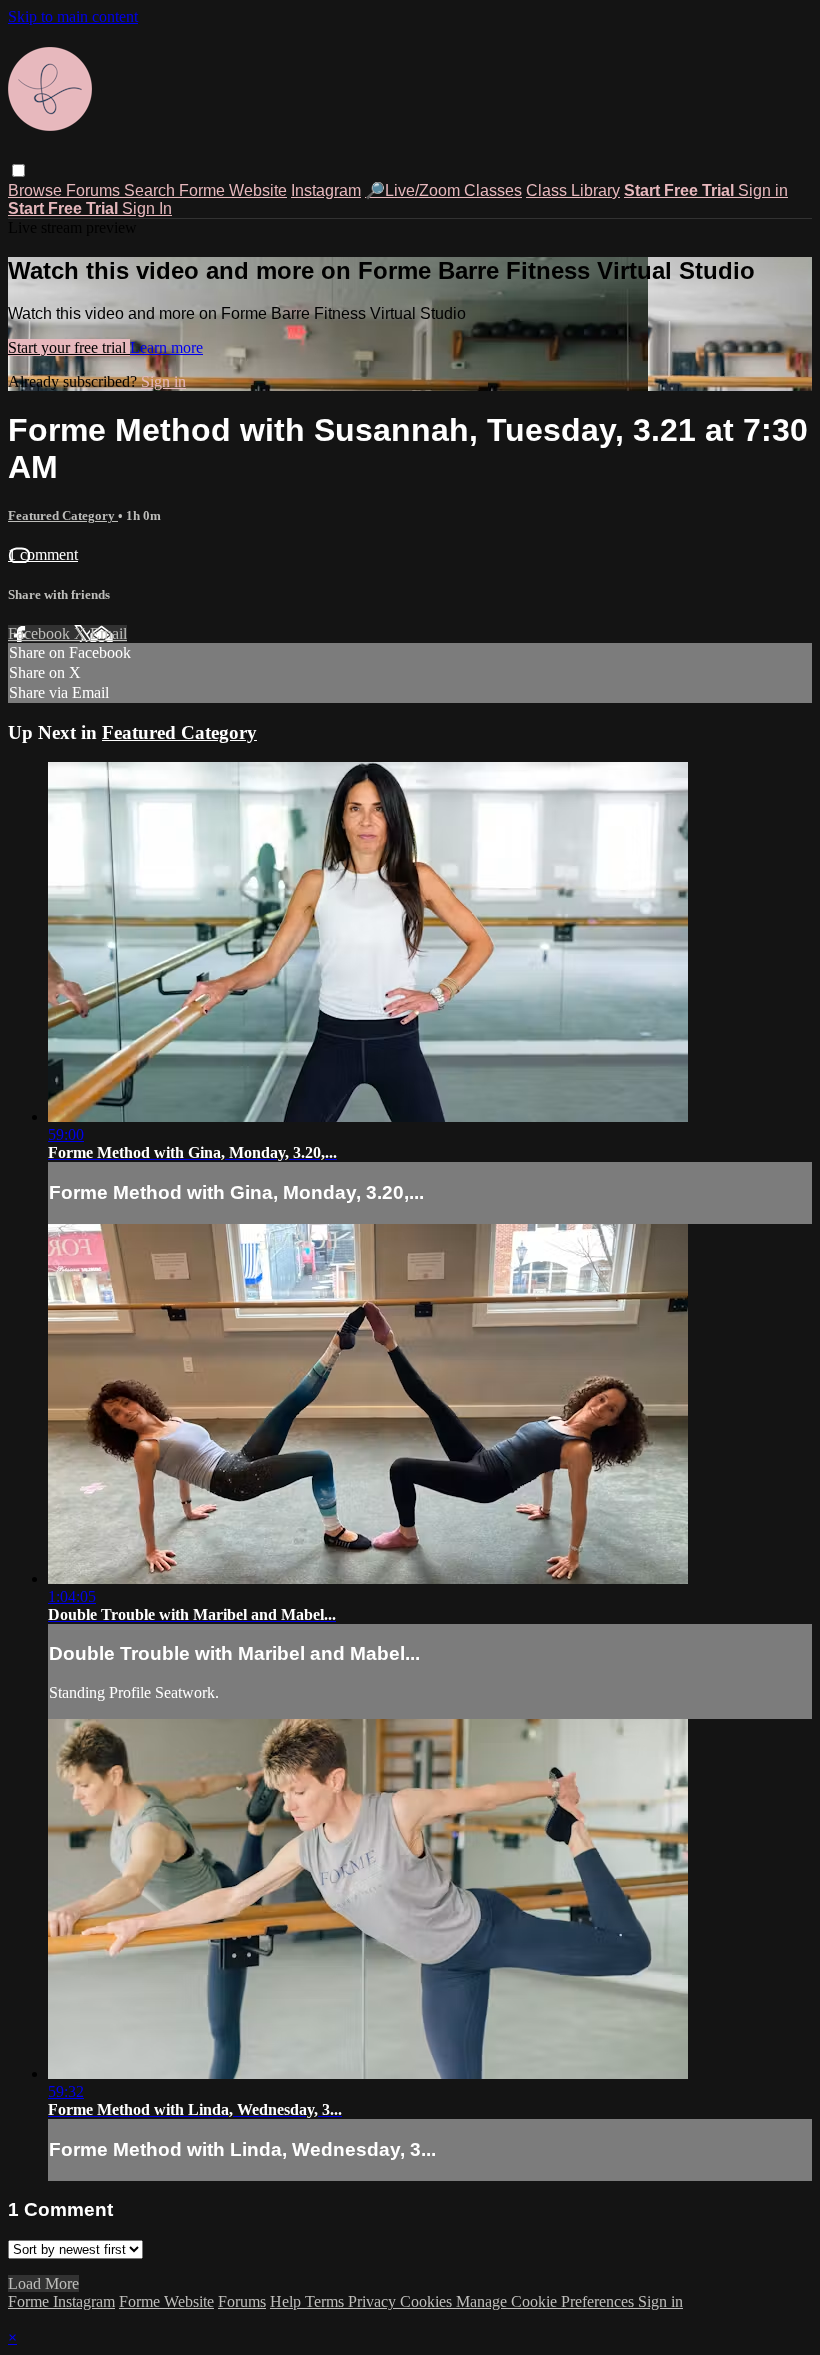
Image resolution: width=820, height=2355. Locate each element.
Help (287, 2301)
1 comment (43, 554)
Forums (95, 190)
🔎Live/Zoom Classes (443, 190)
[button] (18, 170)
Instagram (326, 190)
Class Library (573, 190)
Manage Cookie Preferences (547, 2301)
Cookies (428, 2301)
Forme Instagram (61, 2301)
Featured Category (63, 515)
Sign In (147, 208)
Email (108, 633)
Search (151, 190)
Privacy (374, 2301)
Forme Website (233, 190)
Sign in (763, 190)
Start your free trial (69, 347)
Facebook (41, 633)
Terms (326, 2301)
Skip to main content (73, 16)
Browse (37, 190)
